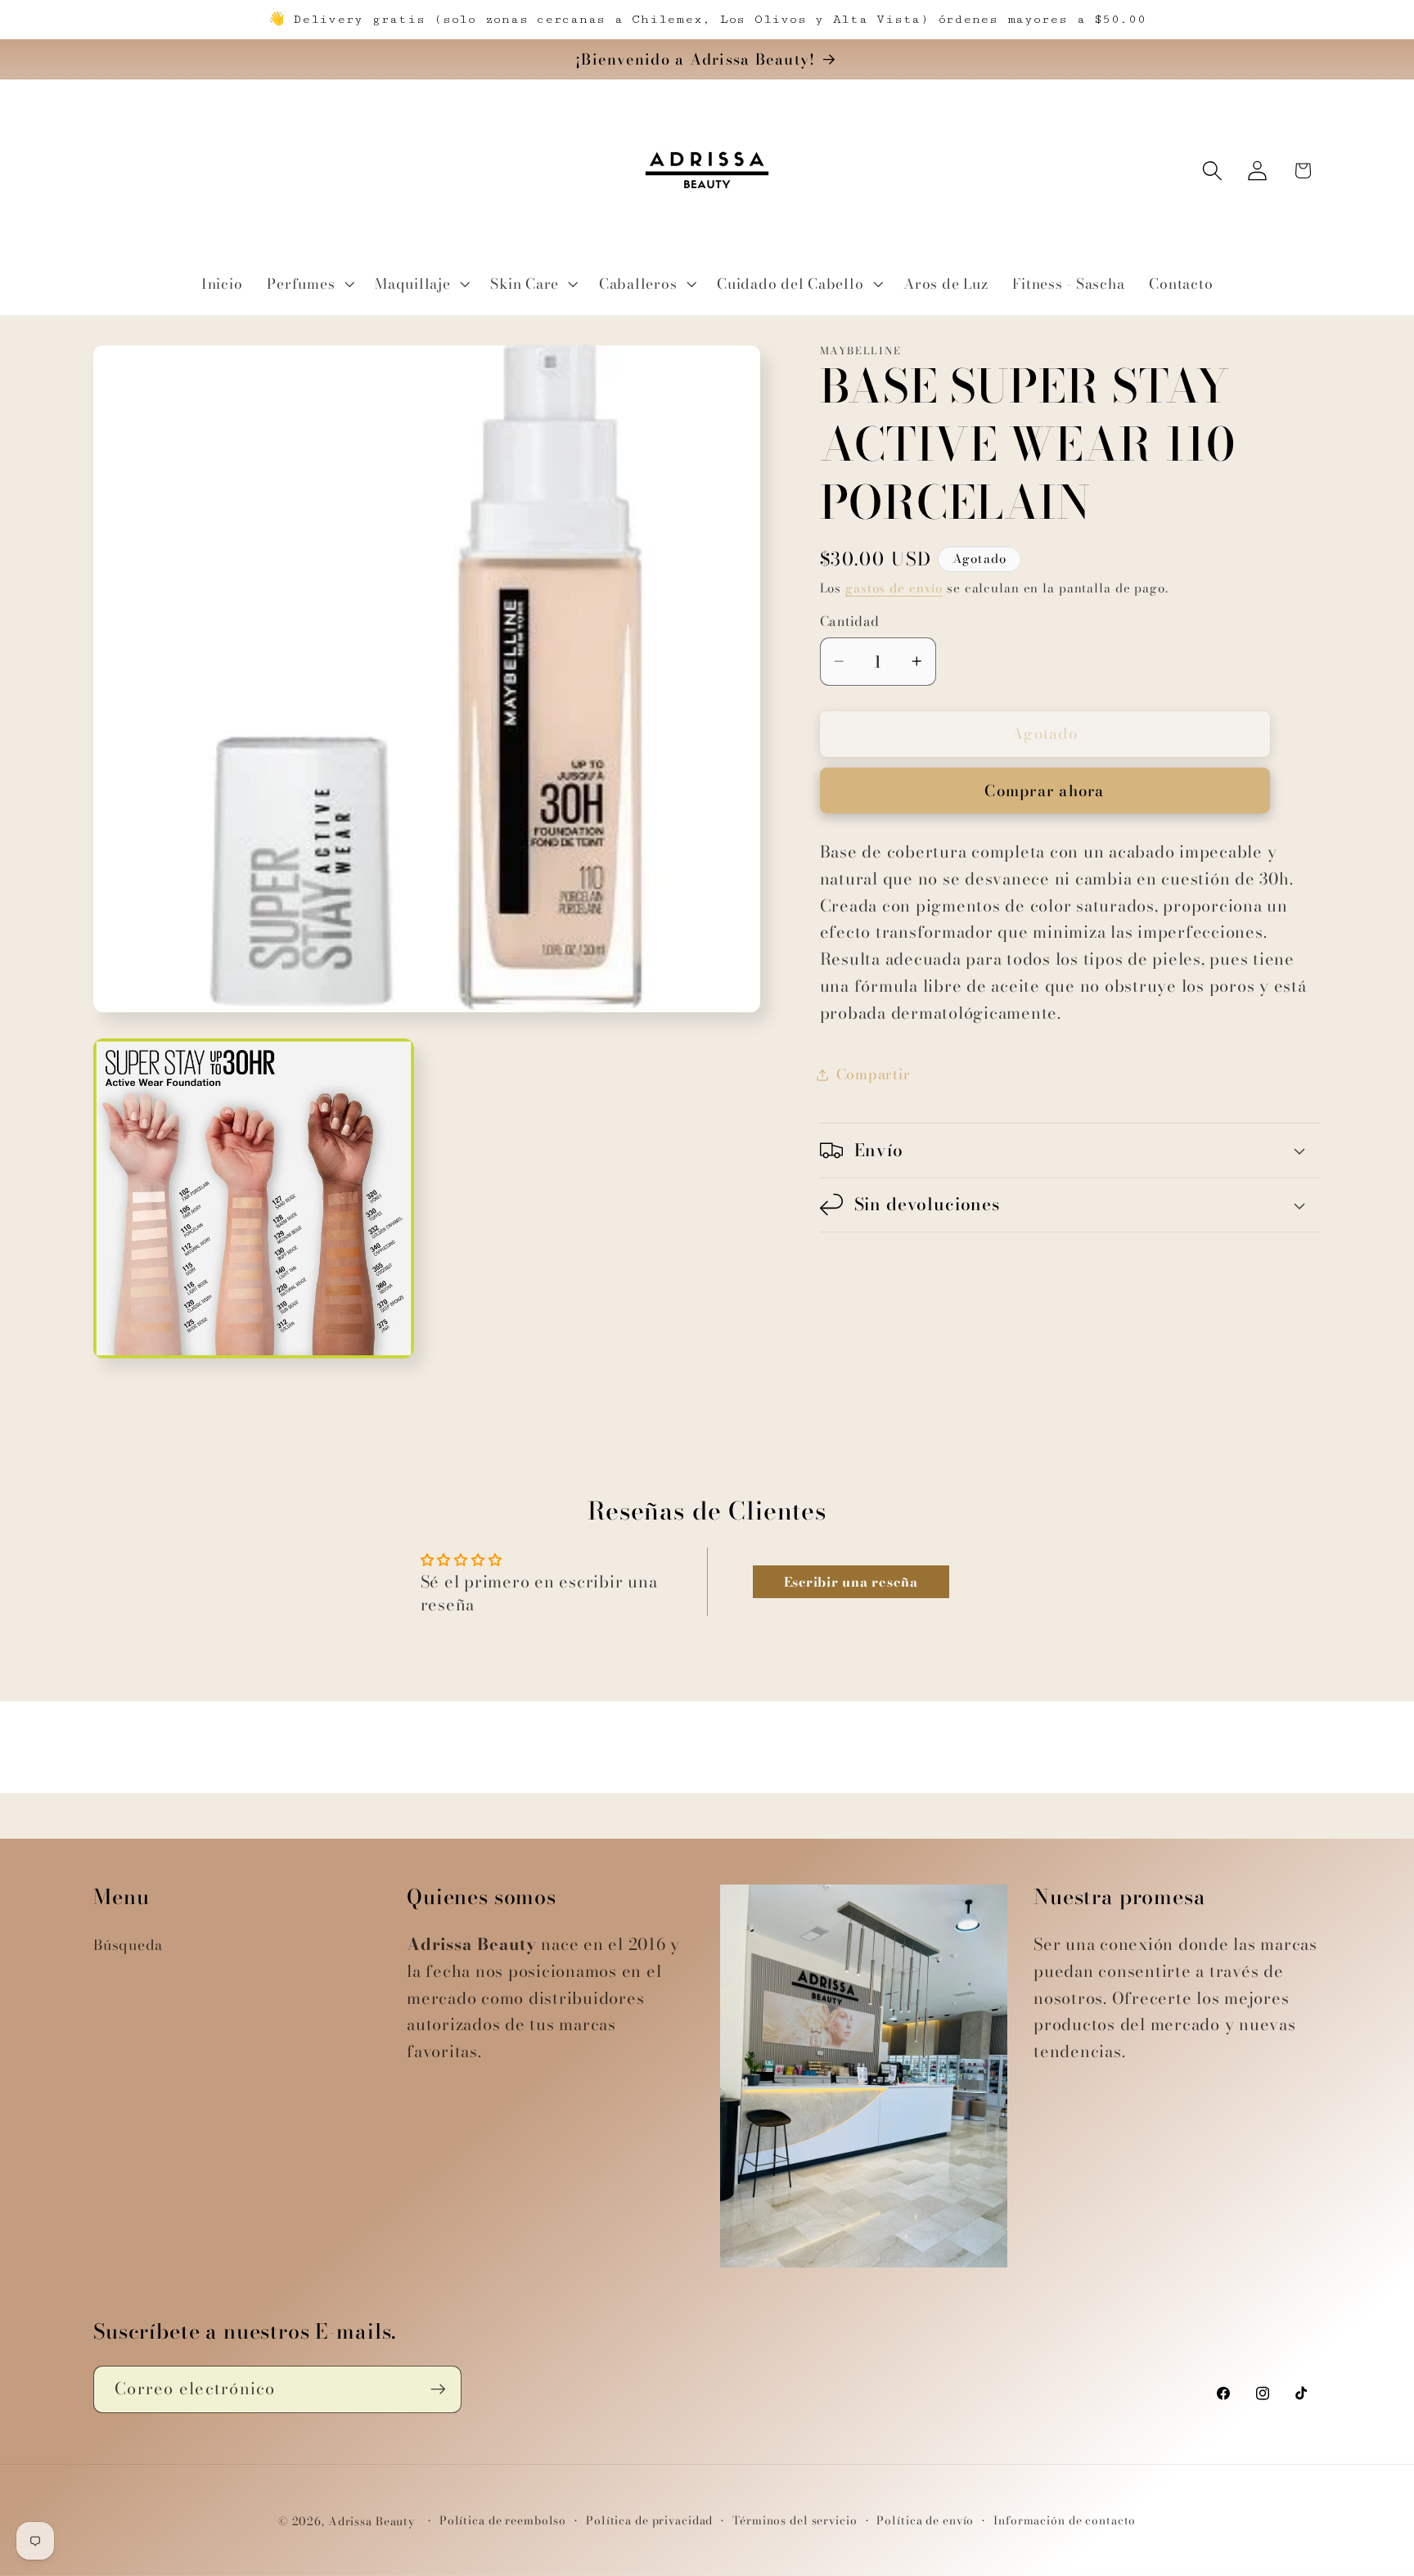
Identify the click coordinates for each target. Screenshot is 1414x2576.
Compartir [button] (874, 1074)
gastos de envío (894, 588)
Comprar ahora (1044, 791)
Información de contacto (1065, 2521)
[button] (308, 284)
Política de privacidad (649, 2521)
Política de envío (925, 2521)
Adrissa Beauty (372, 2522)
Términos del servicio (795, 2521)
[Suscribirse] (438, 2389)
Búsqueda (128, 1945)
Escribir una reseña (851, 1582)
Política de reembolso (503, 2521)
